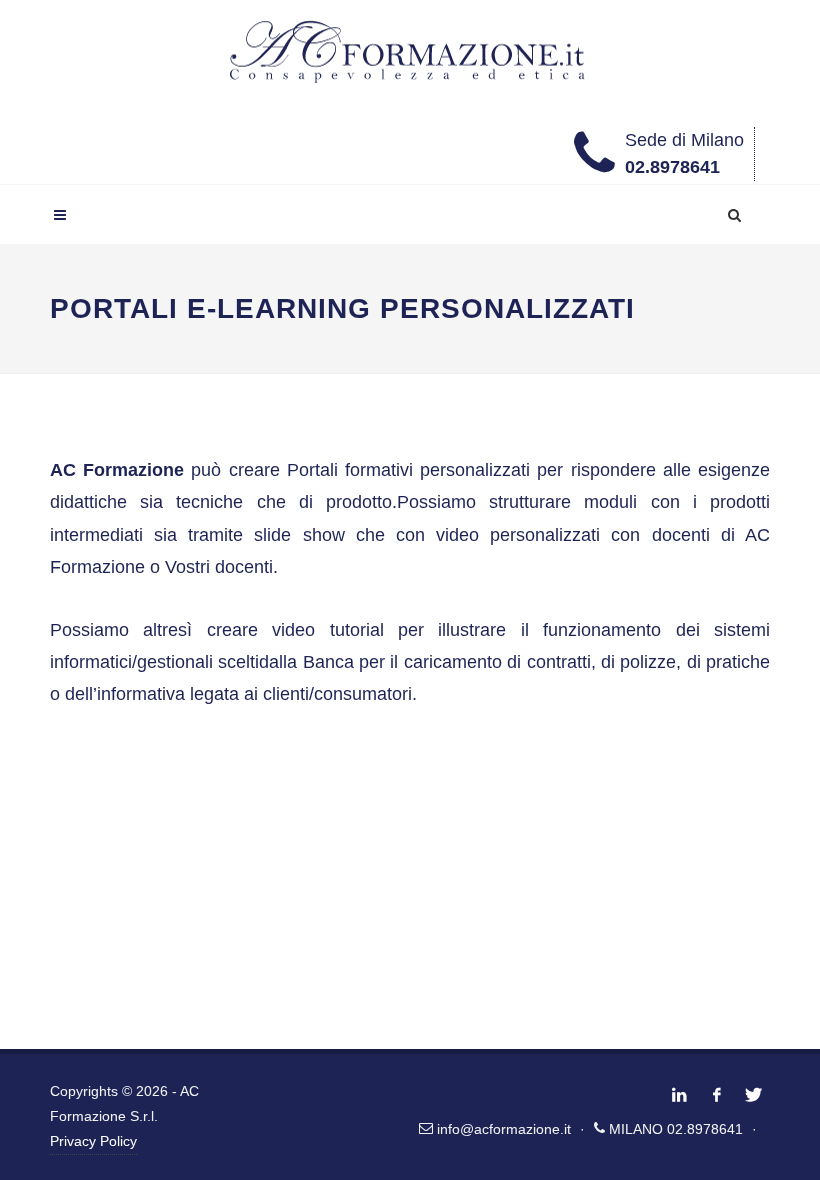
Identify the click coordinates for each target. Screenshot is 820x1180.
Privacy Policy (93, 1141)
